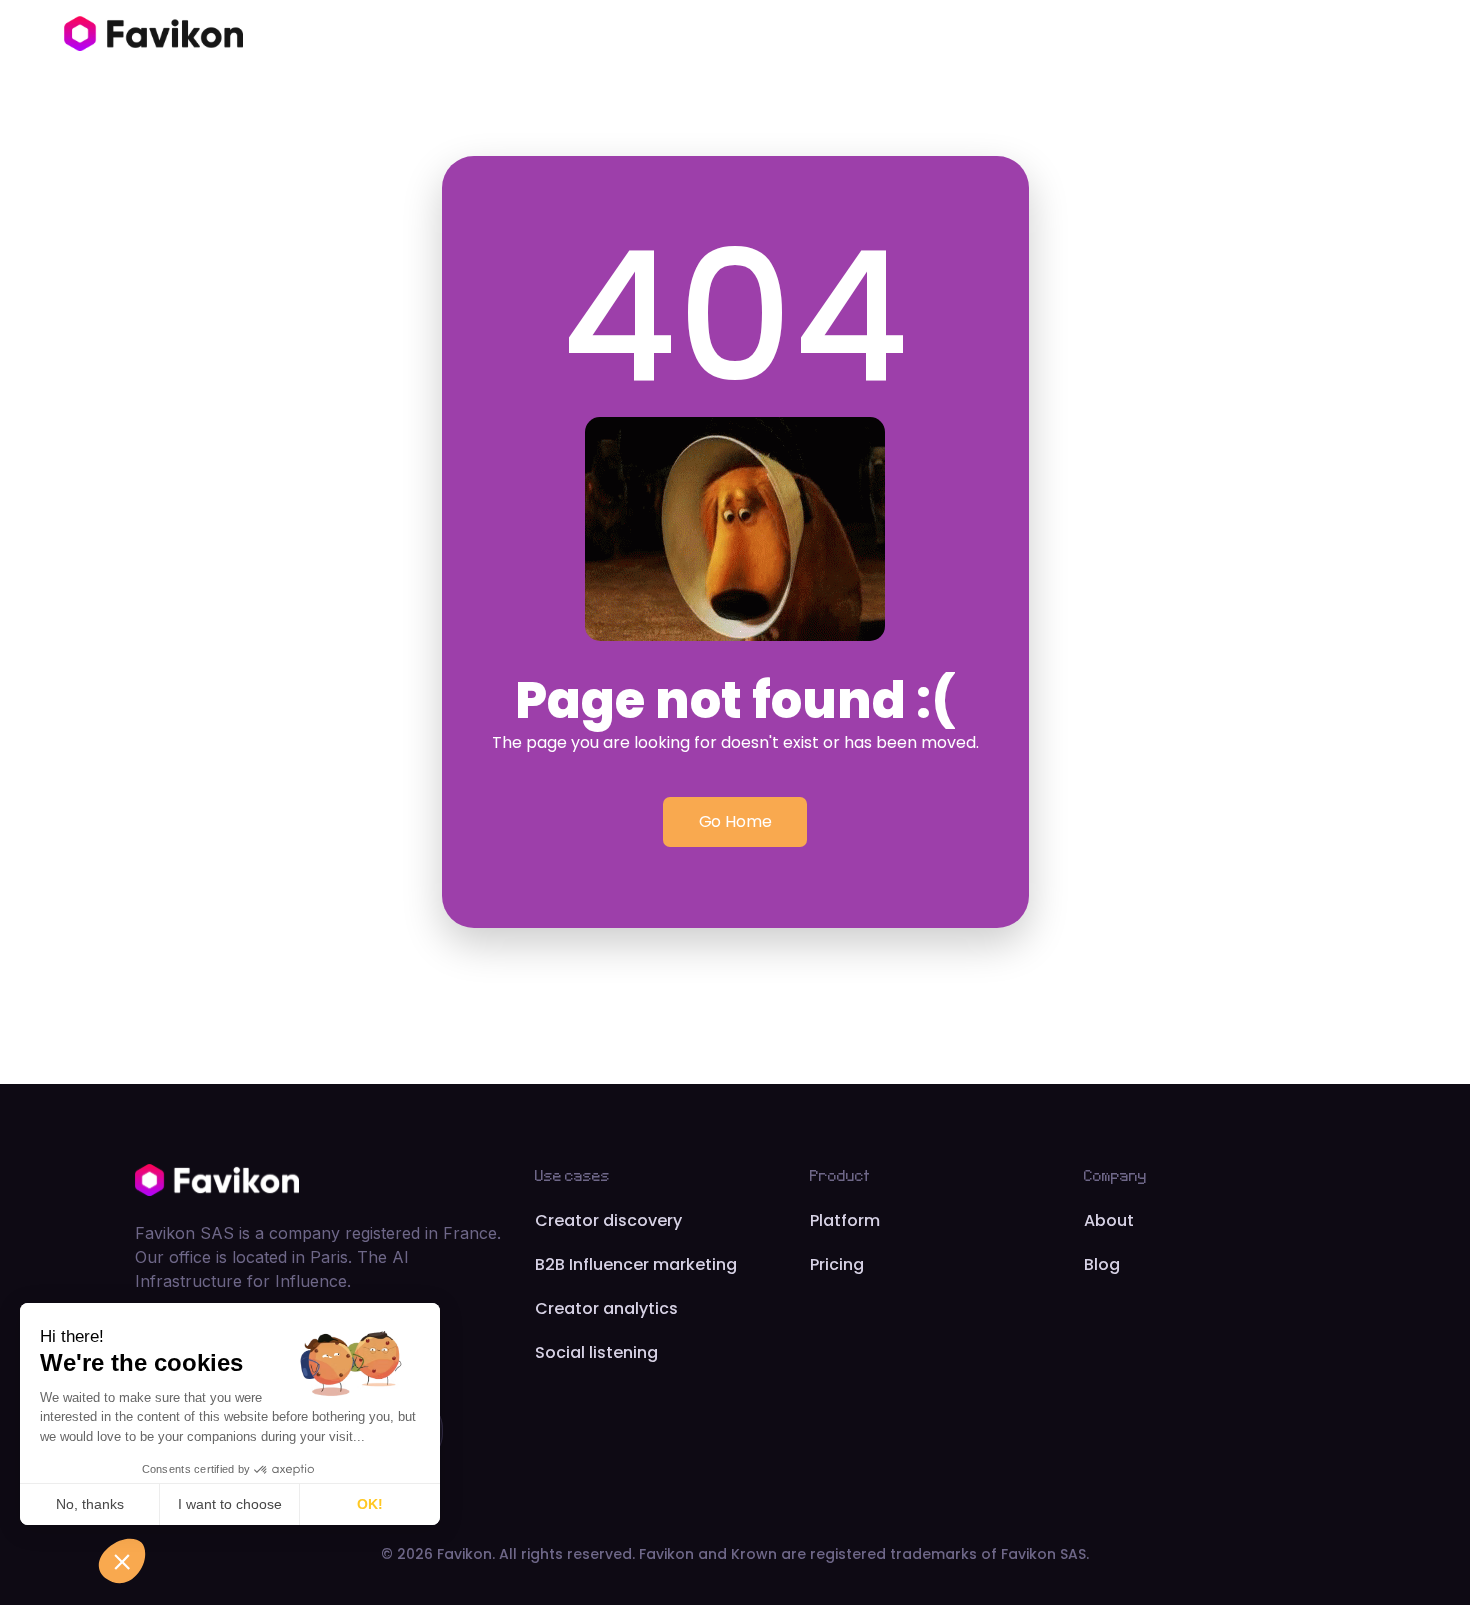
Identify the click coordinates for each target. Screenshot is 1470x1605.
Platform (845, 1220)
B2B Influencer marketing (636, 1264)
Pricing (837, 1264)
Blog (1102, 1264)
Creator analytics (606, 1308)
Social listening (596, 1352)
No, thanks (90, 1504)
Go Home (735, 821)
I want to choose (230, 1504)
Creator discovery (608, 1220)
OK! (370, 1504)
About (1109, 1220)
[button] (122, 1561)
